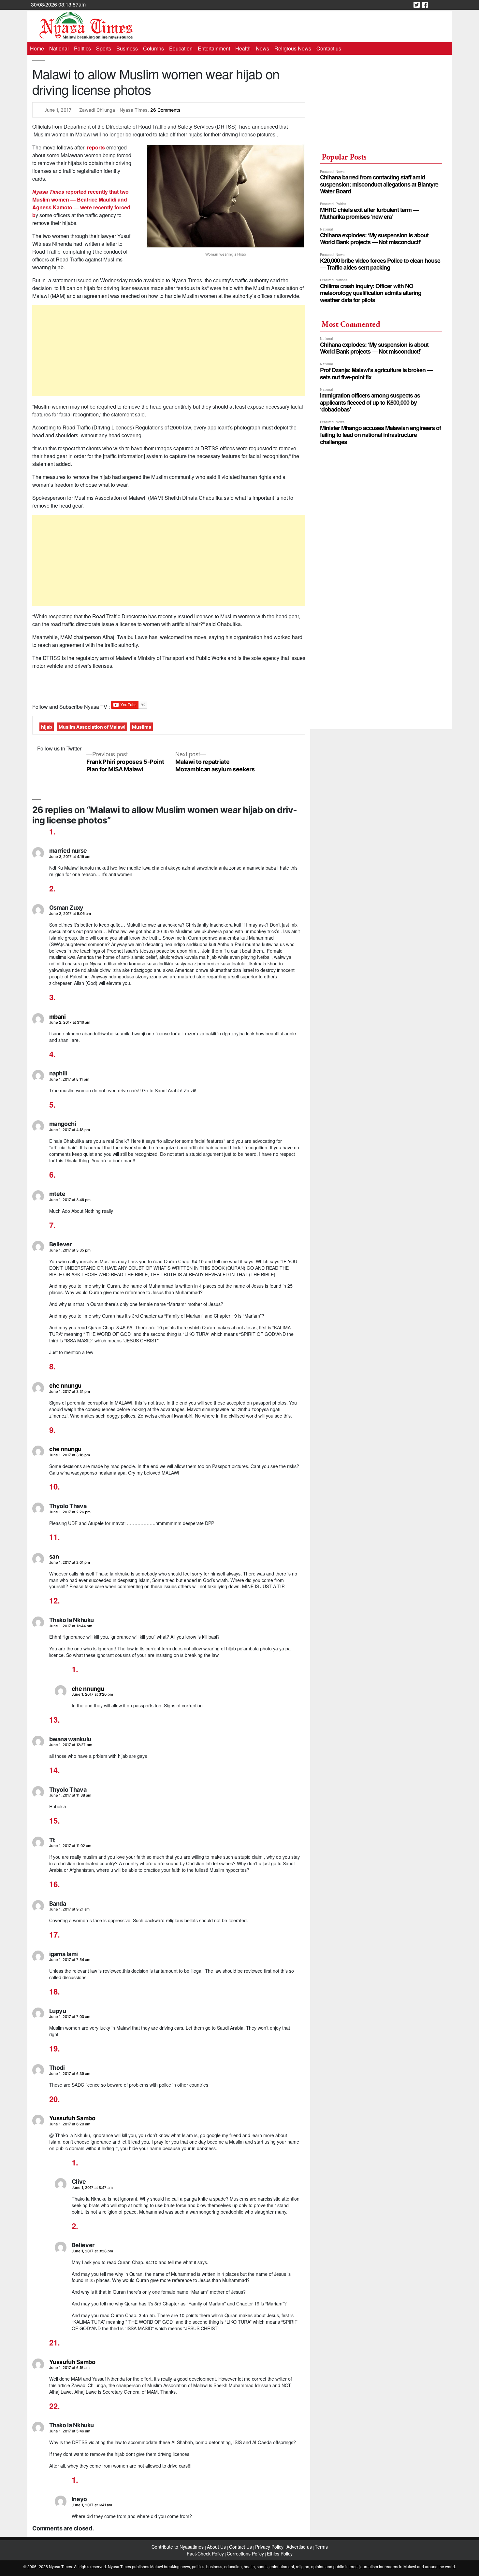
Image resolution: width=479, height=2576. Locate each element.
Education (181, 48)
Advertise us (299, 2547)
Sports (104, 48)
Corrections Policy (245, 2554)
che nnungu (65, 1386)
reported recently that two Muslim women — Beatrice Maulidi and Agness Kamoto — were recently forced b (81, 203)
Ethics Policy (280, 2554)
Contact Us (241, 2547)
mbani (58, 1017)
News (262, 48)
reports (95, 147)
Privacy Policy (269, 2547)
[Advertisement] (169, 351)
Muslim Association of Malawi (92, 727)
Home (37, 48)
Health (243, 48)
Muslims (142, 727)
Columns (153, 48)
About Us (217, 2547)
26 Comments (165, 110)
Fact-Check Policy (205, 2554)
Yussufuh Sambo (72, 2118)
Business (127, 48)
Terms (321, 2547)
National (59, 48)
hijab (47, 727)
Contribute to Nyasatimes (178, 2547)
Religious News (293, 48)
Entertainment (214, 48)
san (54, 1556)
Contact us (329, 48)
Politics (82, 48)
